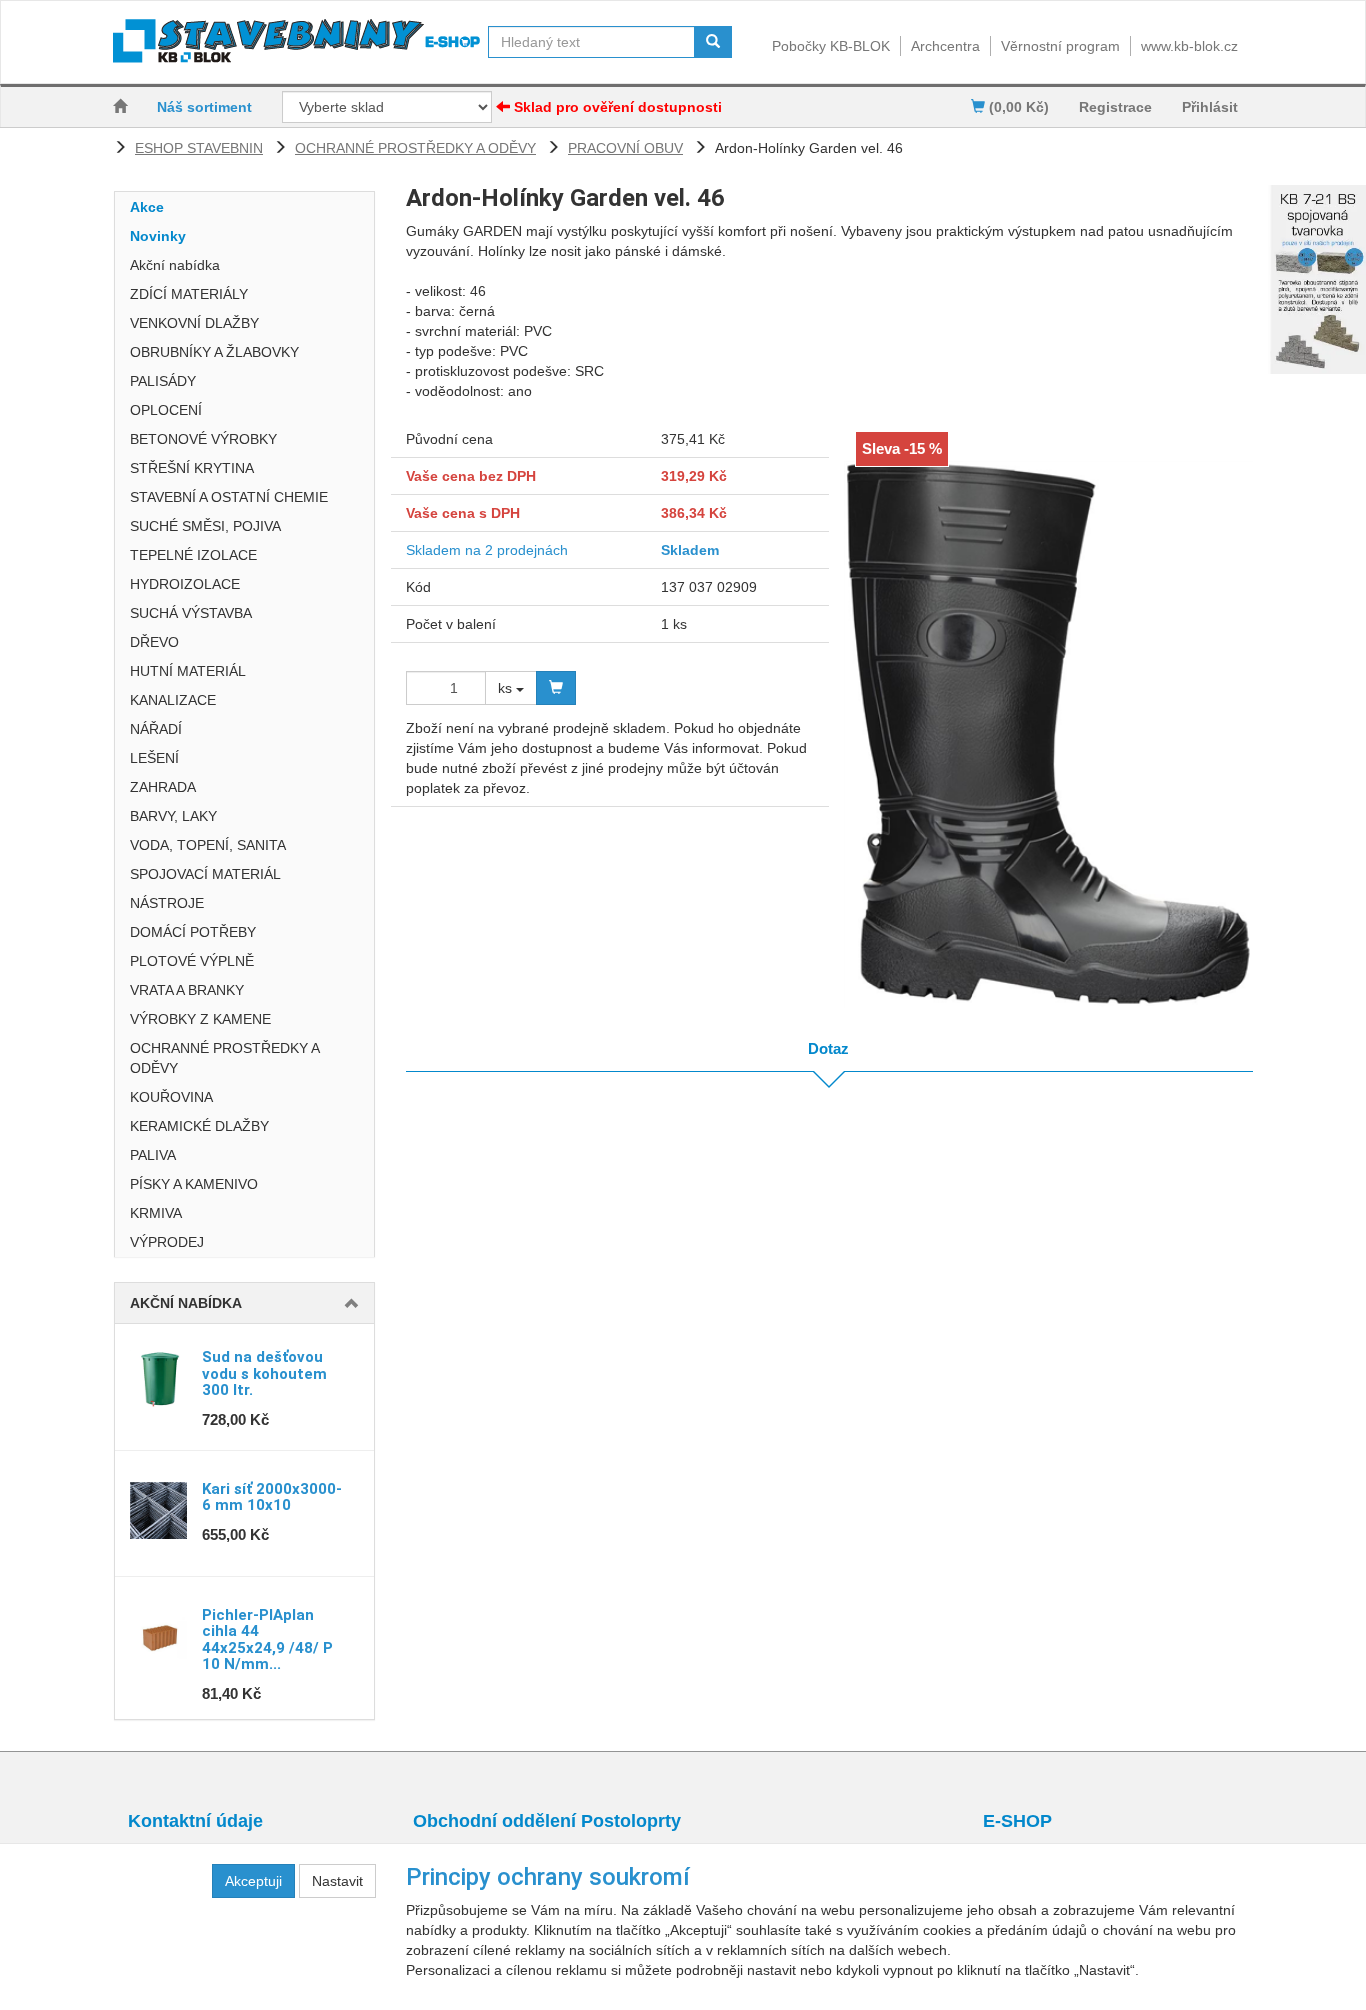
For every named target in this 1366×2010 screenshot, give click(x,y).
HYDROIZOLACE (185, 584)
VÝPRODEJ (167, 1242)
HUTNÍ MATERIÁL (188, 671)
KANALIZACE (173, 700)
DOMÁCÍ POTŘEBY (193, 932)
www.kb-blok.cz (1189, 46)
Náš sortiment (204, 107)
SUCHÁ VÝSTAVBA (191, 613)
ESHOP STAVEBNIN (199, 148)
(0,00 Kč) (1017, 107)
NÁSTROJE (167, 903)
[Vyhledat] (713, 42)
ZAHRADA (163, 787)
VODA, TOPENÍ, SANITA (208, 845)
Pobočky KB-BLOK (831, 46)
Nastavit (337, 1881)
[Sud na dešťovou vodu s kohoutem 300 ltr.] (158, 1379)
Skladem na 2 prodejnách (487, 550)
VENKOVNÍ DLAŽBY (194, 323)
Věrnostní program (1060, 46)
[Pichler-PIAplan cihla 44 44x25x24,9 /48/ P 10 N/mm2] (158, 1637)
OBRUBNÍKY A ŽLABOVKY (214, 352)
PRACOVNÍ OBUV (625, 148)
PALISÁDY (163, 381)
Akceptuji (253, 1881)
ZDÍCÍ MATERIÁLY (189, 294)
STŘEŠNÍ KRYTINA (192, 468)
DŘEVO (154, 642)
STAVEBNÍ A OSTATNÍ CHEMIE (229, 497)
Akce (147, 207)
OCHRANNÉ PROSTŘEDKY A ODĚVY (415, 148)
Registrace (1115, 107)
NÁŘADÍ (156, 729)
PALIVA (153, 1155)
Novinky (158, 236)
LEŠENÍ (154, 758)
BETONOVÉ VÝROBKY (203, 439)
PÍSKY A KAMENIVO (194, 1184)
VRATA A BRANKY (187, 990)
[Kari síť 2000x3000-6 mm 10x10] (158, 1511)
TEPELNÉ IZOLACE (193, 555)
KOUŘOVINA (171, 1097)
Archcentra (945, 46)
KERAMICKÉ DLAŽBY (199, 1126)
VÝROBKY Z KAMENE (200, 1019)
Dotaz (828, 1048)
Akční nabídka (175, 265)
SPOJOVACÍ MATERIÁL (205, 874)
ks (507, 688)
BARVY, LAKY (173, 816)
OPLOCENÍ (166, 410)
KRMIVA (156, 1213)
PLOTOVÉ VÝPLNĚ (192, 961)
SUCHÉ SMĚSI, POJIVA (205, 526)
